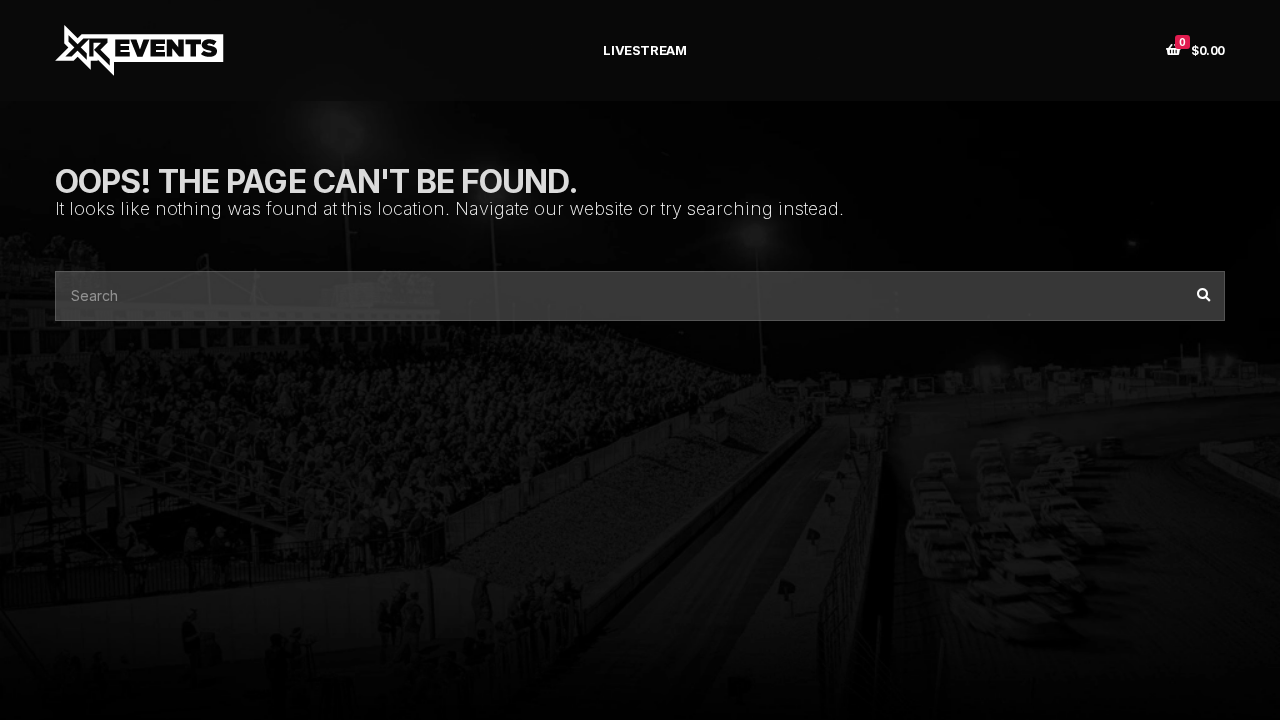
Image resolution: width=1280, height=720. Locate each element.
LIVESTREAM (644, 50)
